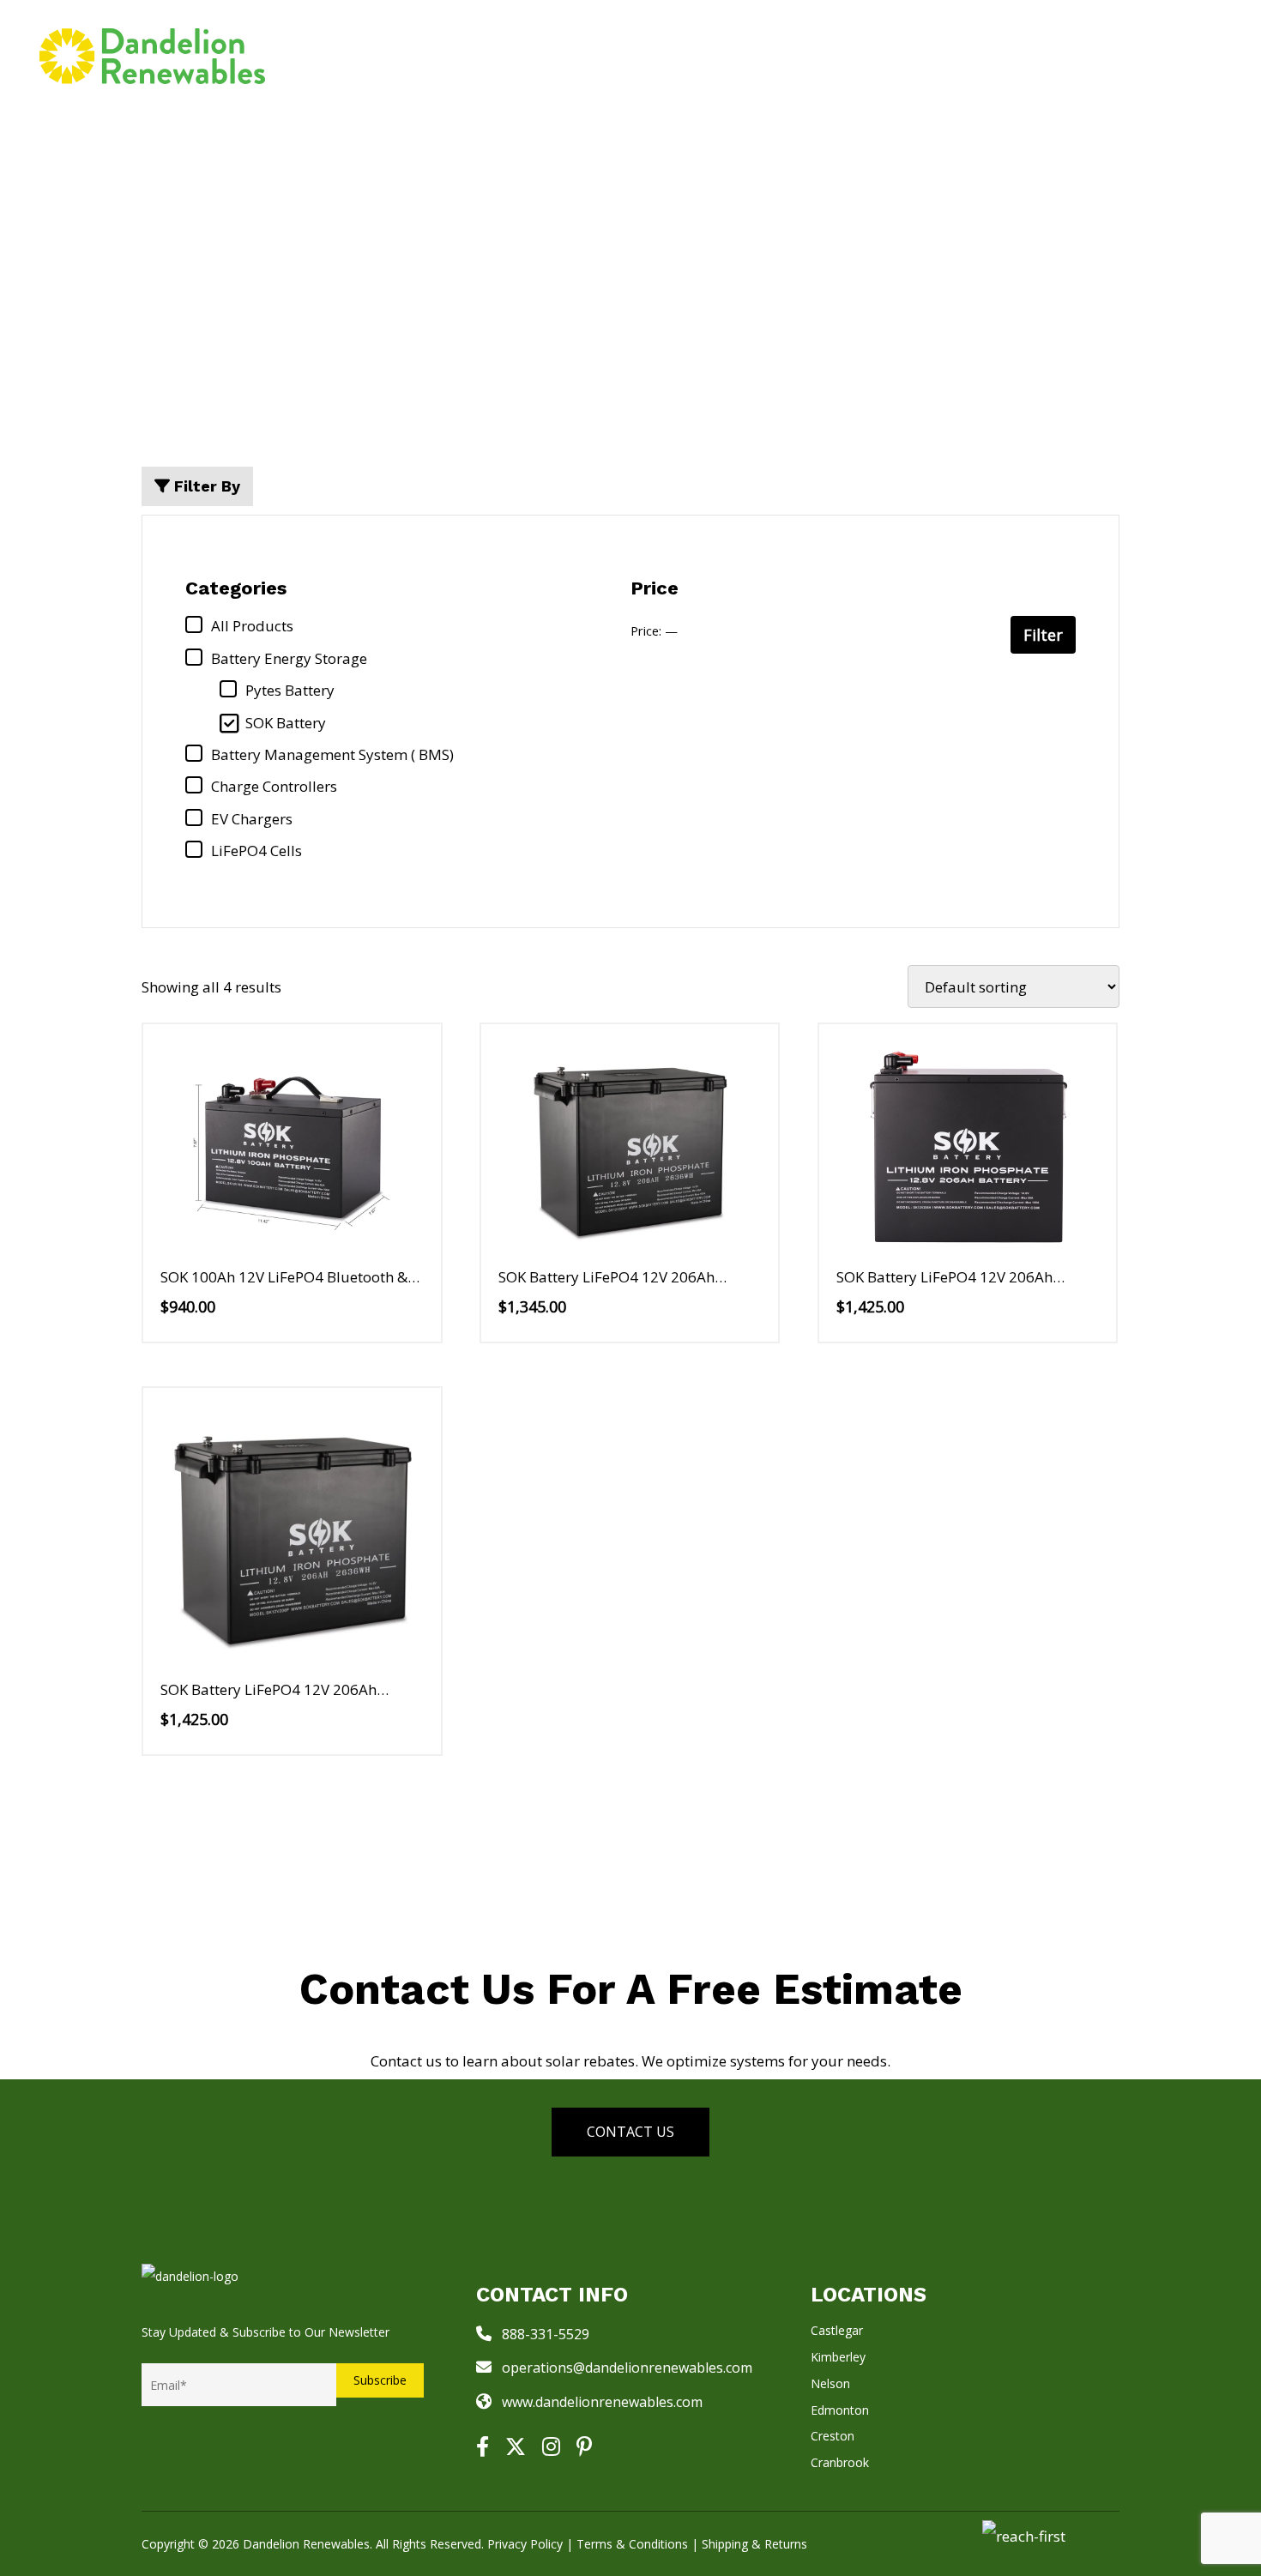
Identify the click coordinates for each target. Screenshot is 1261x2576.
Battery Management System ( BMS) (332, 754)
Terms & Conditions (632, 2544)
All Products (252, 626)
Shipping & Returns (754, 2544)
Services (565, 55)
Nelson (830, 2383)
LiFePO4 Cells (256, 851)
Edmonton (840, 2410)
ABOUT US (1003, 55)
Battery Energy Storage (289, 658)
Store (662, 55)
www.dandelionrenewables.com (602, 2402)
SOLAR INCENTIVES (793, 55)
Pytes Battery (290, 690)
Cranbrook (840, 2462)
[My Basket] (1205, 56)
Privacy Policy (525, 2544)
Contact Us (630, 2132)
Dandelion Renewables (306, 2544)
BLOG (919, 55)
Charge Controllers (274, 786)
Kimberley (838, 2357)
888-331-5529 (546, 2334)
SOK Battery (286, 723)
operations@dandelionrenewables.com (627, 2368)
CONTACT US (1124, 55)
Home (483, 55)
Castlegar (837, 2330)
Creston (833, 2436)
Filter (1043, 635)
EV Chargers (252, 819)
